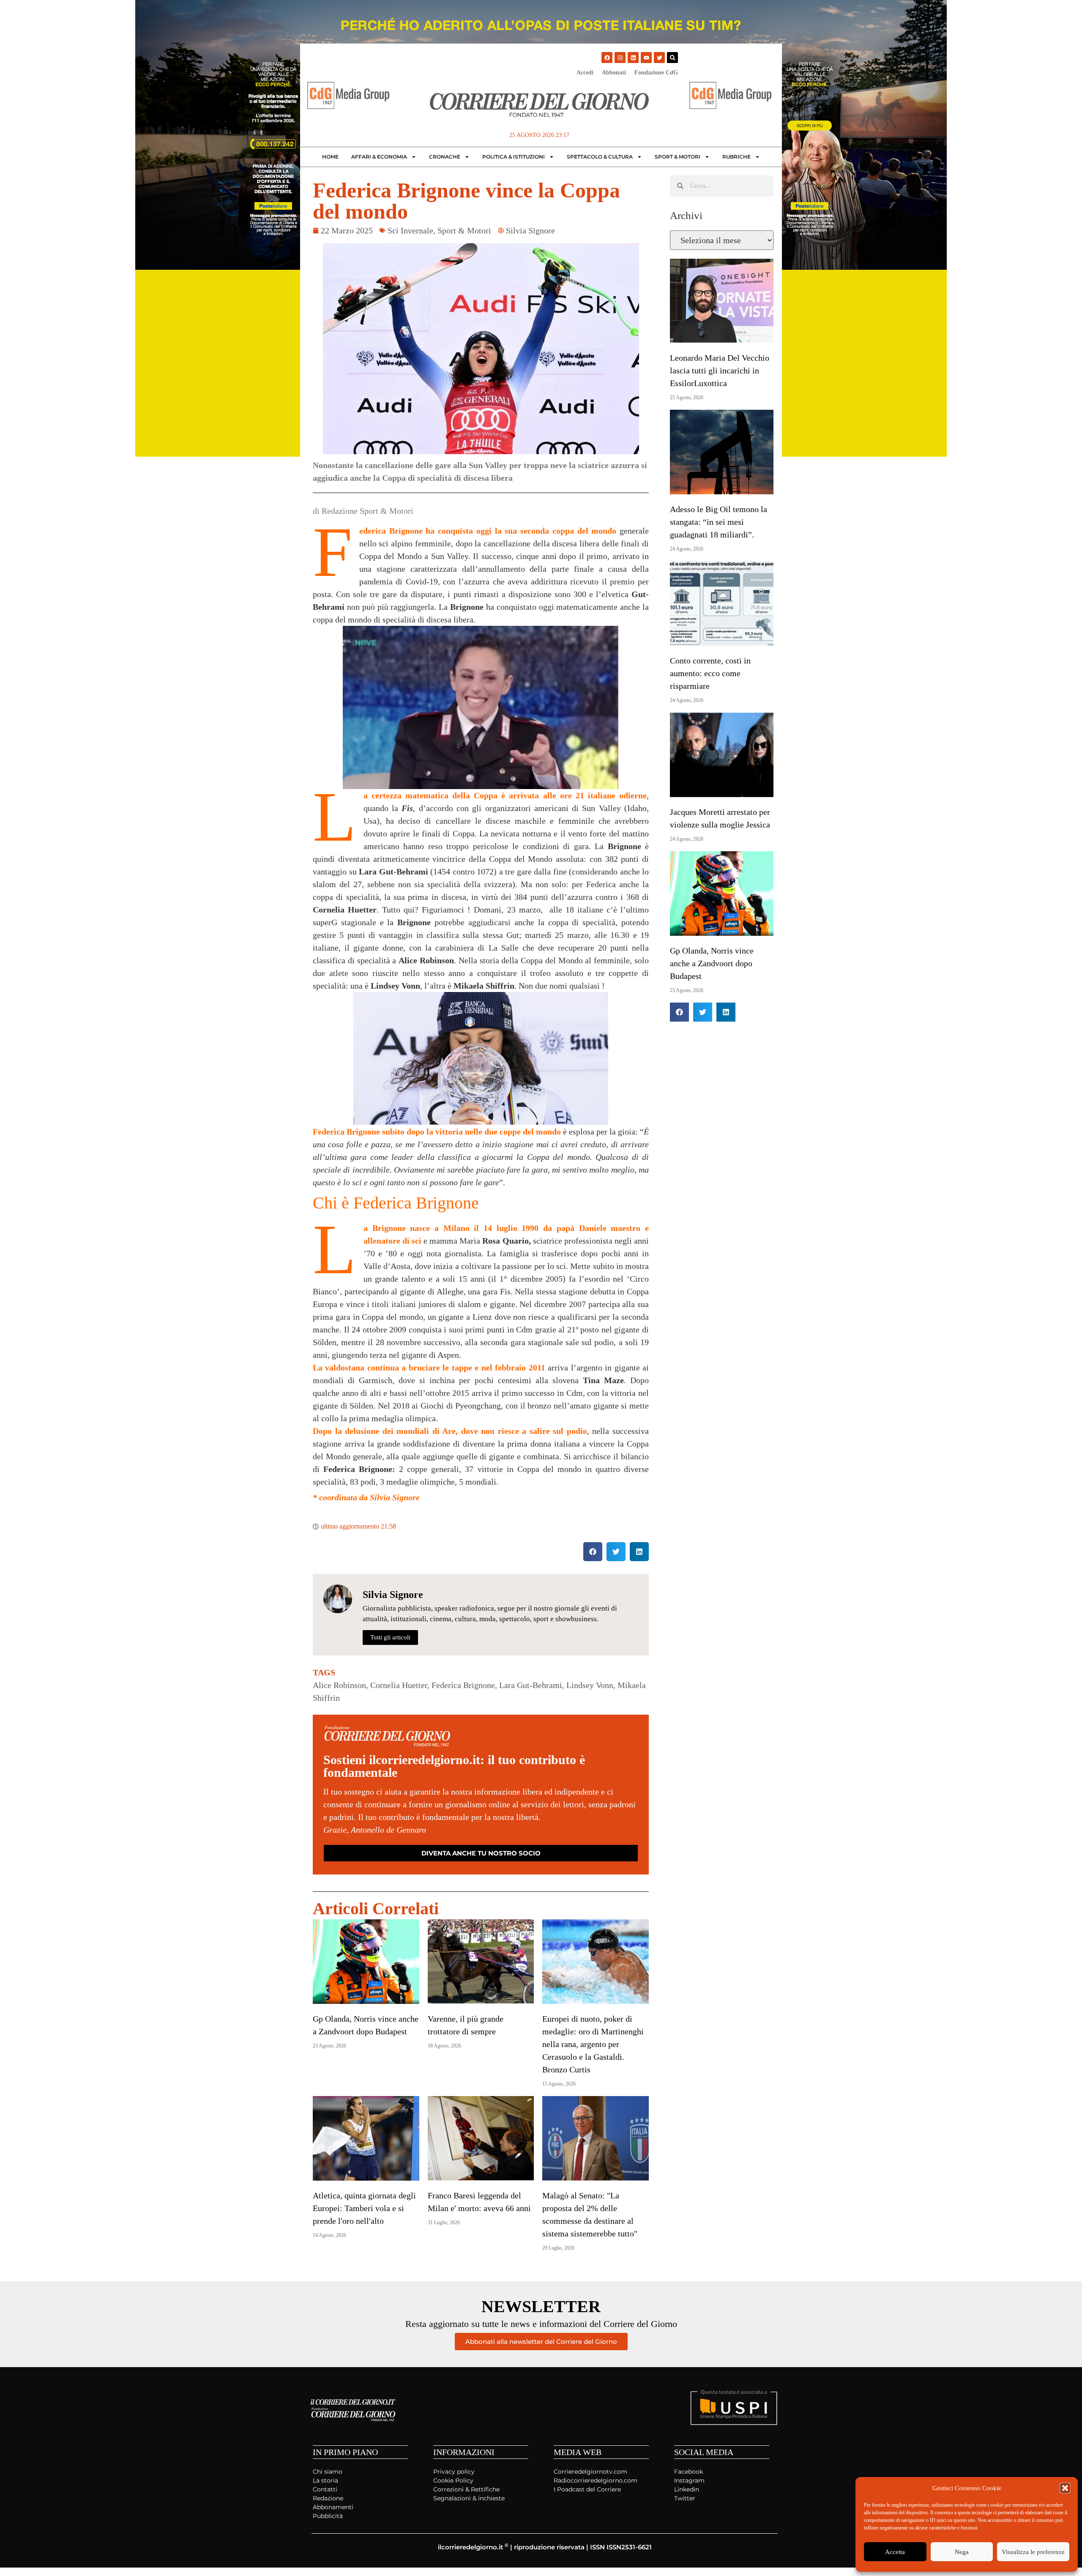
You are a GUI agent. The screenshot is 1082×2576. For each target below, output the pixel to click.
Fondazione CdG (656, 73)
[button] (1065, 2488)
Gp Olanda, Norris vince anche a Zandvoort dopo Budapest (712, 963)
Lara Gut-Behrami (531, 1685)
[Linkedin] (633, 58)
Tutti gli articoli (390, 1637)
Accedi (585, 73)
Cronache (445, 157)
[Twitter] (659, 58)
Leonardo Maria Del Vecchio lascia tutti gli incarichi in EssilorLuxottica (720, 370)
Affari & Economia (379, 157)
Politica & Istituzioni (514, 157)
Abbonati (614, 73)
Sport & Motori (678, 157)
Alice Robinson (339, 1685)
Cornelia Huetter (399, 1685)
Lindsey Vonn (590, 1685)
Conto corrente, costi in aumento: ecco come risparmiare (710, 673)
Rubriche (736, 157)
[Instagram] (620, 58)
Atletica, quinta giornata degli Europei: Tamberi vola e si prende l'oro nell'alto (364, 2208)
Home (330, 157)
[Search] (672, 58)
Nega (962, 2552)
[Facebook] (607, 58)
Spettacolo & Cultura (600, 157)
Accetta (895, 2552)
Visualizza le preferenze (1033, 2552)
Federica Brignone (463, 1685)
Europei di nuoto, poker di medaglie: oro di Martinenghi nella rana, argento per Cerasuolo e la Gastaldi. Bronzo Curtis (593, 2044)
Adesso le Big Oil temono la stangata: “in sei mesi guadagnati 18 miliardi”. (719, 522)
